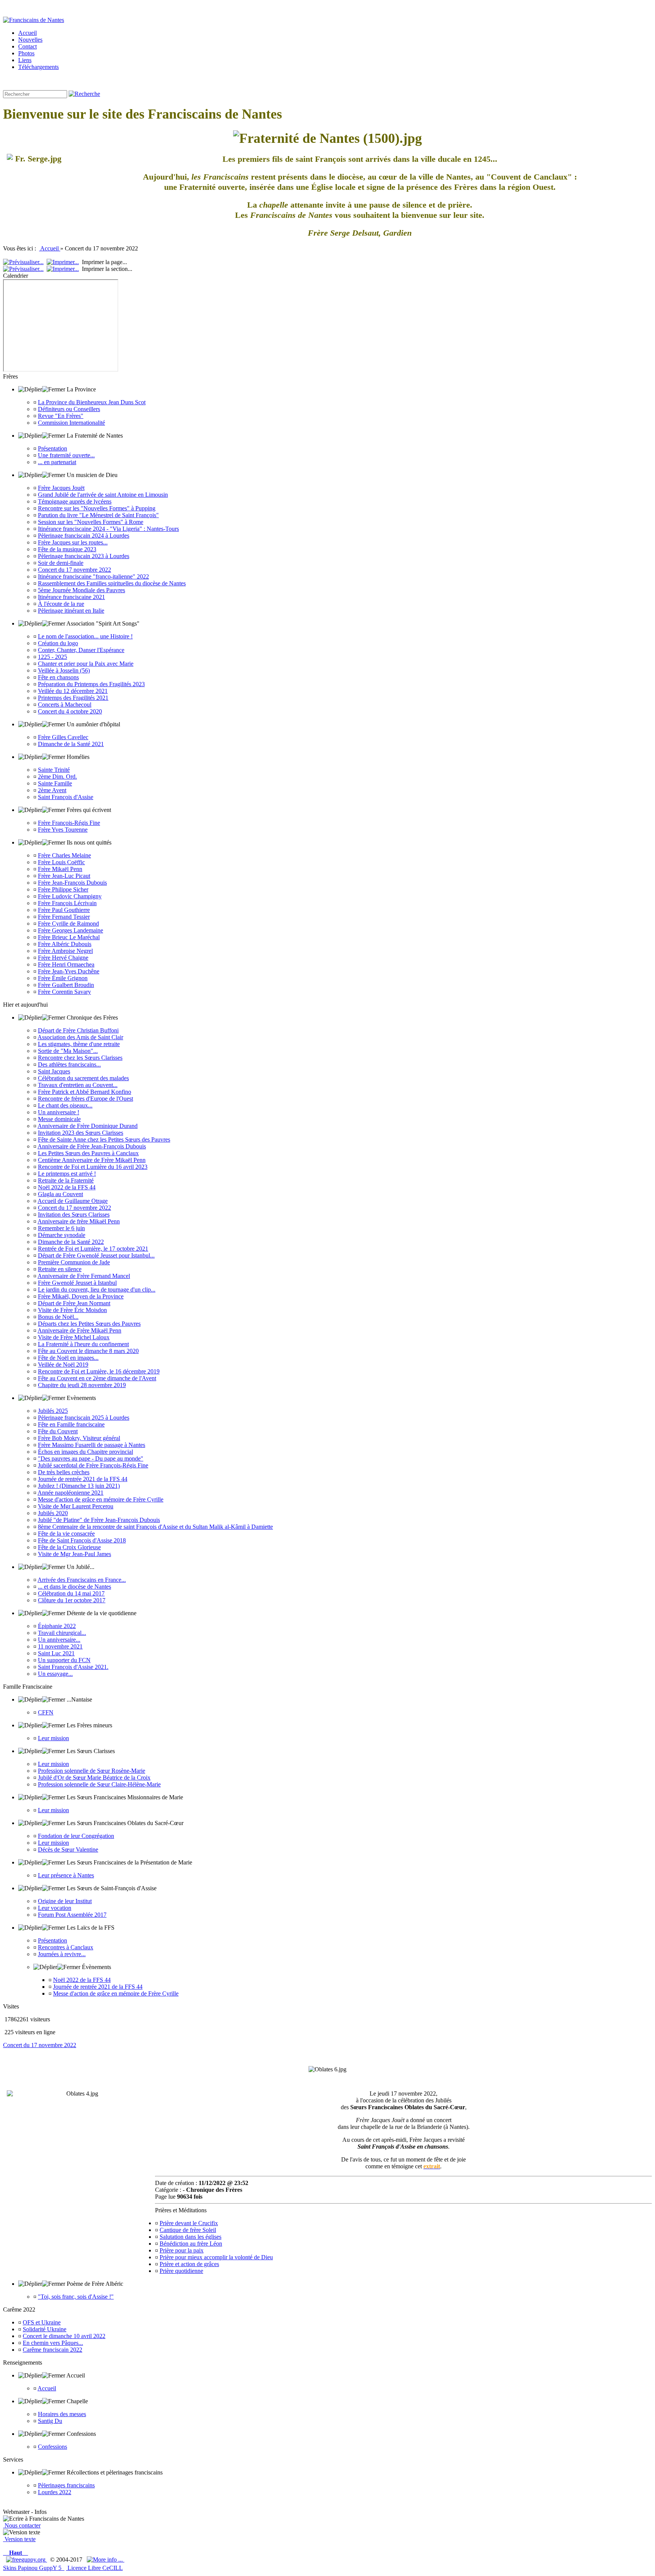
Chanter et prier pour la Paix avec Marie (86, 664)
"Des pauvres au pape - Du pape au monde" (91, 1458)
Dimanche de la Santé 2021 (71, 744)
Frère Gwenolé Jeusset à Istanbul (77, 1283)
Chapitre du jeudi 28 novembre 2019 (82, 1385)
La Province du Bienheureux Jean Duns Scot (92, 402)
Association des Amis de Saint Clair (80, 1037)
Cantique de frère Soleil (188, 2230)
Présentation (52, 448)
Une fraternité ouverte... (66, 455)
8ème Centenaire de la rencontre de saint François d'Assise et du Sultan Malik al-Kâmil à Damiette (155, 1527)
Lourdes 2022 (55, 2492)
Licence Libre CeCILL (94, 2568)
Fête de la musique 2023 (67, 549)
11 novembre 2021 (60, 1646)
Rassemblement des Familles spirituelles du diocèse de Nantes (112, 583)
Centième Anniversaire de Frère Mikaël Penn (92, 1160)
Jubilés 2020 (53, 1513)
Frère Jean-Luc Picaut (64, 876)
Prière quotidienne (181, 2271)
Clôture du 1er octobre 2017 (72, 1600)
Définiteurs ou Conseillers (69, 409)
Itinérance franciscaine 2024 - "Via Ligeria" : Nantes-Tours (108, 529)
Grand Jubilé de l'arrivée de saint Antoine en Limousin (103, 495)
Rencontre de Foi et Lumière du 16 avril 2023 (93, 1167)
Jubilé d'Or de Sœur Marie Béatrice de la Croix (94, 1778)
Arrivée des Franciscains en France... (82, 1580)
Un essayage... (55, 1674)
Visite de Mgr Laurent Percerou (76, 1506)
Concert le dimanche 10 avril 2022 (64, 2336)
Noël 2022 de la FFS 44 (67, 1187)
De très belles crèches (64, 1472)
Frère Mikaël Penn (60, 869)
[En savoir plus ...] (106, 2560)
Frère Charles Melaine (64, 855)
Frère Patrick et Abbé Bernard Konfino (85, 1092)
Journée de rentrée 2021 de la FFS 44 (83, 1479)
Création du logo (58, 643)
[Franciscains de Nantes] (34, 20)
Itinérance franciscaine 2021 (71, 597)
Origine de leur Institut (65, 1901)
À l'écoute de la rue (61, 604)
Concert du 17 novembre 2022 (74, 570)
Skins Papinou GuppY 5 (34, 2568)
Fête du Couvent (58, 1431)
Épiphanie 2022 (57, 1626)
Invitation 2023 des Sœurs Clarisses (81, 1133)
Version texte (19, 2539)
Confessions (52, 2447)
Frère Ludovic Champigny (70, 896)
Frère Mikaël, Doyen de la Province (81, 1296)
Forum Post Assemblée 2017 (72, 1915)
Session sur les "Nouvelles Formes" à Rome (91, 522)
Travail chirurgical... (62, 1633)
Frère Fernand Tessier (64, 917)
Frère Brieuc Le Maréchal (69, 937)
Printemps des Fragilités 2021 (73, 698)
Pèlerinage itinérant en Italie (71, 611)
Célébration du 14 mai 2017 (71, 1593)
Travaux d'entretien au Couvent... (78, 1085)
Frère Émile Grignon (63, 978)
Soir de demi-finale (61, 563)
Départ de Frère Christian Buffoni (78, 1030)
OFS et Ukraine (42, 2322)
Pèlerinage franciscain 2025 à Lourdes (84, 1418)
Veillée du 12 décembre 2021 (73, 691)
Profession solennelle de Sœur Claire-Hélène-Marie (99, 1784)
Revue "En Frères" (61, 416)
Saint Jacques (54, 1071)
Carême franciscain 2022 (52, 2350)
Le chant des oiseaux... (65, 1105)
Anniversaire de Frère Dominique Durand (88, 1126)
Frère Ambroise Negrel (65, 951)
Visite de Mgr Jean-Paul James (74, 1554)
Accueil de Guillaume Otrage (73, 1201)
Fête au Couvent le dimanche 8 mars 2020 (88, 1351)
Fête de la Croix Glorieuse (69, 1547)
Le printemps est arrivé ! (67, 1174)
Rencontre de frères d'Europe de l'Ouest (85, 1099)
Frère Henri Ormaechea (66, 964)
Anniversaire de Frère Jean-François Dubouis (92, 1146)
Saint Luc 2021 (56, 1653)
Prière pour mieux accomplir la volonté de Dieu (216, 2257)
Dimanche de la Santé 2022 (71, 1242)
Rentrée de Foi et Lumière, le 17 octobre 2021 (93, 1249)
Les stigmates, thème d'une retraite (79, 1044)
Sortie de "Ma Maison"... (68, 1051)
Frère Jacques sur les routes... (73, 542)
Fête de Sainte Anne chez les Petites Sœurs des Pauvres (104, 1139)
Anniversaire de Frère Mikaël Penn (79, 1330)
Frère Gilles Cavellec (63, 737)
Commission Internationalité (71, 423)
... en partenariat (57, 462)
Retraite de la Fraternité (66, 1180)
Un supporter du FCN (64, 1660)
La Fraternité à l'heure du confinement (83, 1344)
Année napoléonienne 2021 (71, 1493)
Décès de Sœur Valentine (68, 1849)
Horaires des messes (62, 2414)
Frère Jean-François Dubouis (72, 883)
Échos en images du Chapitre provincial (85, 1452)
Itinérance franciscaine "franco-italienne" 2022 (93, 576)
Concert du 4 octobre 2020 (70, 711)
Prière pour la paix (182, 2250)
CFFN (46, 1712)
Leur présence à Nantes (66, 1875)
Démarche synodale (62, 1235)
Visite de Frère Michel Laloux (74, 1337)
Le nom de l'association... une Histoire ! (85, 636)
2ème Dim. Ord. (57, 777)
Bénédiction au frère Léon (191, 2244)
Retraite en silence (60, 1269)
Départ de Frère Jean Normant (74, 1303)
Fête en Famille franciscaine (71, 1424)
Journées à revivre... (62, 1954)
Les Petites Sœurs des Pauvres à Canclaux (88, 1153)
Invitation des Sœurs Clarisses (74, 1214)
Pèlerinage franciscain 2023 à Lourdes (84, 556)
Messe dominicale (59, 1119)
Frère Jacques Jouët (61, 488)
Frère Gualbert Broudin (66, 985)
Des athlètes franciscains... (69, 1064)
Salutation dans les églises (190, 2237)
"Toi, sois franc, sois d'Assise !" (76, 2297)
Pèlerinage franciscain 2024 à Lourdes (84, 536)
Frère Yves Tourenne (63, 830)
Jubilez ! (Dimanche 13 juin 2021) (79, 1486)
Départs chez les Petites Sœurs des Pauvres (89, 1324)
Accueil (50, 248)
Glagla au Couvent (60, 1194)
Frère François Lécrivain (67, 903)
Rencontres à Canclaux (66, 1947)
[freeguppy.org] (27, 2560)
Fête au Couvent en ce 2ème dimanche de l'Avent (97, 1378)
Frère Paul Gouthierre (64, 910)
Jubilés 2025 (53, 1411)
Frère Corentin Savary (64, 992)
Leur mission (53, 1738)
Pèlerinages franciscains (66, 2485)
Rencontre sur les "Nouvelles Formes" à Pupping (97, 508)
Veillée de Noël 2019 (63, 1365)
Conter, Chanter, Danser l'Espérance (81, 650)
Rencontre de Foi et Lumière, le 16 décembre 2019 (99, 1371)
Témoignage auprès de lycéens (75, 501)
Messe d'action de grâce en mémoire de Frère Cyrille (101, 1499)
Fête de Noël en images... (68, 1358)
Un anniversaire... (59, 1640)
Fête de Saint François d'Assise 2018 (82, 1540)
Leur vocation (55, 1908)
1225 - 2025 (52, 657)
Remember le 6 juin (61, 1228)
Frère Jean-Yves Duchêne (69, 971)
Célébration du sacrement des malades (83, 1078)
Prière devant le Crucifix (189, 2223)
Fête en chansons (58, 677)
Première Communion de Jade (74, 1262)
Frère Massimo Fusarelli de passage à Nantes (92, 1445)
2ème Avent (52, 790)
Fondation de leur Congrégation (76, 1836)
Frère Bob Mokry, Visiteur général (79, 1438)
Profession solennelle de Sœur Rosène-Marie (92, 1771)
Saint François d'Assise (66, 797)
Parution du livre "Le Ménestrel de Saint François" (98, 515)
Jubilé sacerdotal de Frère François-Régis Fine (93, 1465)
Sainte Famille (55, 783)
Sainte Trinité (54, 770)
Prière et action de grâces (189, 2264)
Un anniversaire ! (59, 1112)
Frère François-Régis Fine (69, 823)
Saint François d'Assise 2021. (73, 1667)
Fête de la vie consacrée (66, 1534)
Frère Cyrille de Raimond (68, 924)
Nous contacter (22, 2525)
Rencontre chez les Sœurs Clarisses (80, 1058)
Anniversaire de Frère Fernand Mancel (84, 1276)
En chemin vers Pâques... (53, 2343)
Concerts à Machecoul (65, 705)
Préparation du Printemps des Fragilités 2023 (91, 684)
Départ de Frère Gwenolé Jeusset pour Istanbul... (96, 1255)
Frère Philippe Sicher (63, 889)
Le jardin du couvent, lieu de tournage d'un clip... (97, 1290)
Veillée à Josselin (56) (64, 670)
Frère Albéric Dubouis (65, 944)
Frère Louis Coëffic (61, 862)
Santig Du (50, 2421)
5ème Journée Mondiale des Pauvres (81, 590)
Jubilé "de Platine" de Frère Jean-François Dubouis (99, 1520)
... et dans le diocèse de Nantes (74, 1587)
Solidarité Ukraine (45, 2329)
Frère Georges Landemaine (71, 930)
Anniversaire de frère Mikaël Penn (79, 1221)
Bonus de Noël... (58, 1317)
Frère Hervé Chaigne (63, 958)
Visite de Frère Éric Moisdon (72, 1310)
